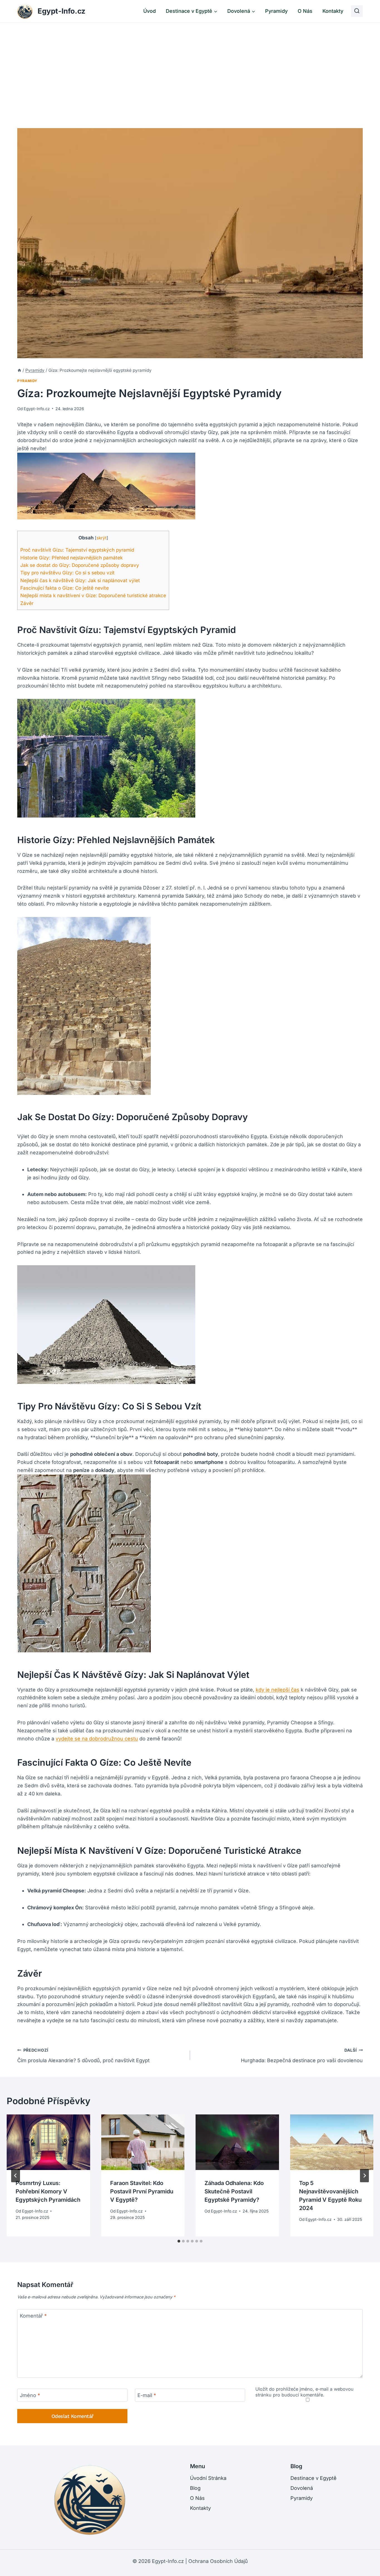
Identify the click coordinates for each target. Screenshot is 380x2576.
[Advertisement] (190, 64)
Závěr (27, 603)
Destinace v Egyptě (314, 2478)
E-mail (147, 2395)
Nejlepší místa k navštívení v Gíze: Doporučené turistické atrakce (93, 595)
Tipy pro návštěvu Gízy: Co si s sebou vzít (67, 573)
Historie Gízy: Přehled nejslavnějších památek (71, 558)
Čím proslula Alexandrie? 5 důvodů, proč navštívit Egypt (83, 2056)
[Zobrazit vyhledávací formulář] (357, 11)
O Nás (305, 11)
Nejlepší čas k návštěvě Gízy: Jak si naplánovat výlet (80, 580)
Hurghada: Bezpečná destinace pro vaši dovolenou (302, 2056)
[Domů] (19, 370)
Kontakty (333, 11)
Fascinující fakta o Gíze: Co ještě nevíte (65, 588)
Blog (195, 2488)
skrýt (102, 538)
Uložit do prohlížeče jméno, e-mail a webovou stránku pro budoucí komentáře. (304, 2392)
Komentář (33, 2316)
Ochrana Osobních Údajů (218, 2561)
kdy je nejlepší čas (277, 1690)
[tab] (179, 2241)
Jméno (30, 2395)
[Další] (364, 2176)
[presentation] (48, 2142)
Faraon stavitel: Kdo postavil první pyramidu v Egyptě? (142, 2191)
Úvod (150, 11)
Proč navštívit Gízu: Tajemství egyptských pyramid (77, 550)
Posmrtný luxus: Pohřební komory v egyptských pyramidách (48, 2191)
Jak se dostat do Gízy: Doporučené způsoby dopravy (80, 565)
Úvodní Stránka (208, 2478)
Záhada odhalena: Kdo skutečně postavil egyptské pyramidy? (234, 2191)
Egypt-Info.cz (37, 409)
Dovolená (302, 2488)
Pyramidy (276, 11)
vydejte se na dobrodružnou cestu (97, 1739)
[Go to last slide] (16, 2176)
